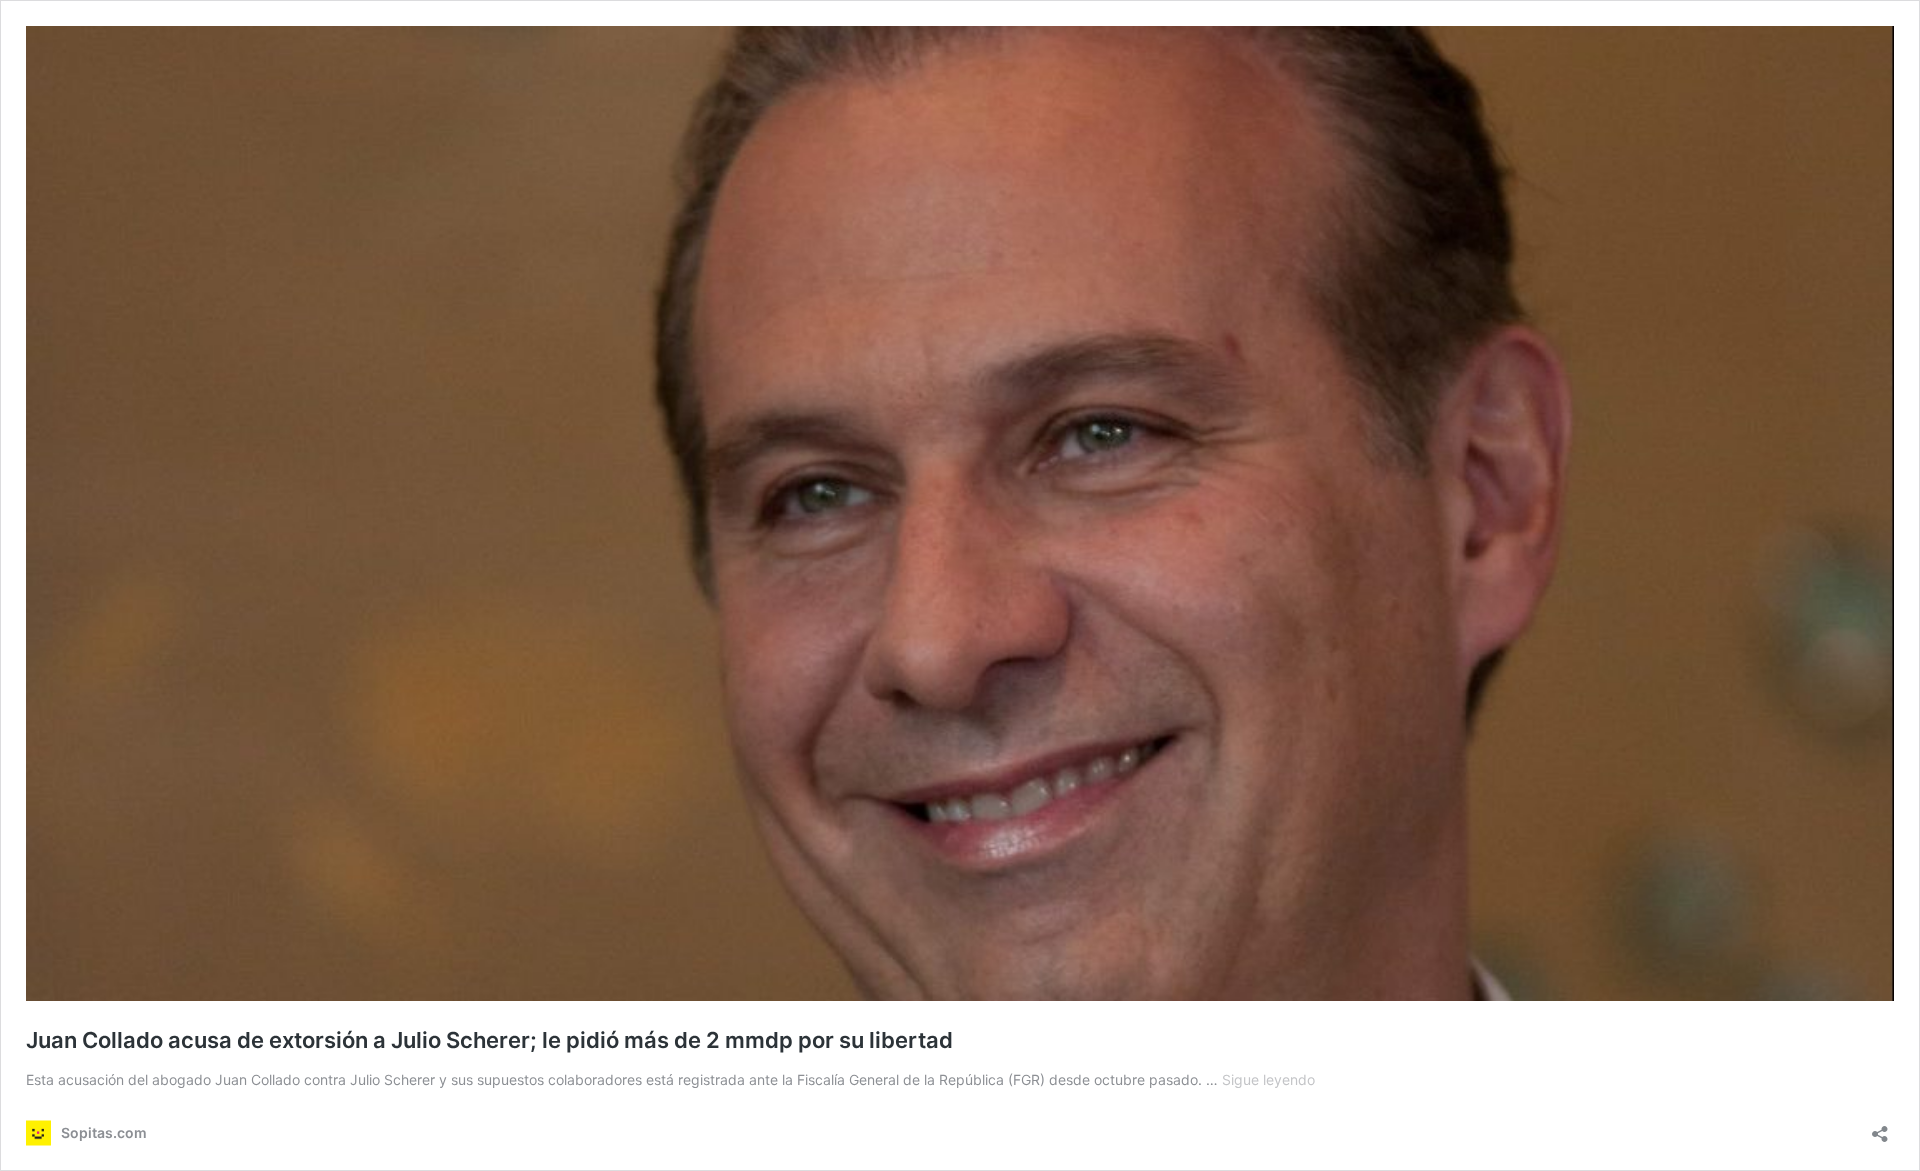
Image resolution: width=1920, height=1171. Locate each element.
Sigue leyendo (1268, 1079)
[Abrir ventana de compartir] (1880, 1127)
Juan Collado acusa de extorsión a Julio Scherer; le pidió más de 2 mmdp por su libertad (489, 1040)
